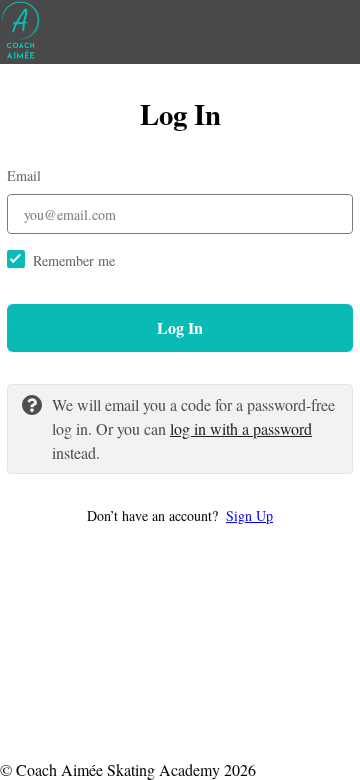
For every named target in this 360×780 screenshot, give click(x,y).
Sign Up (249, 515)
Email (24, 175)
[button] (180, 515)
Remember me (74, 260)
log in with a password (241, 428)
